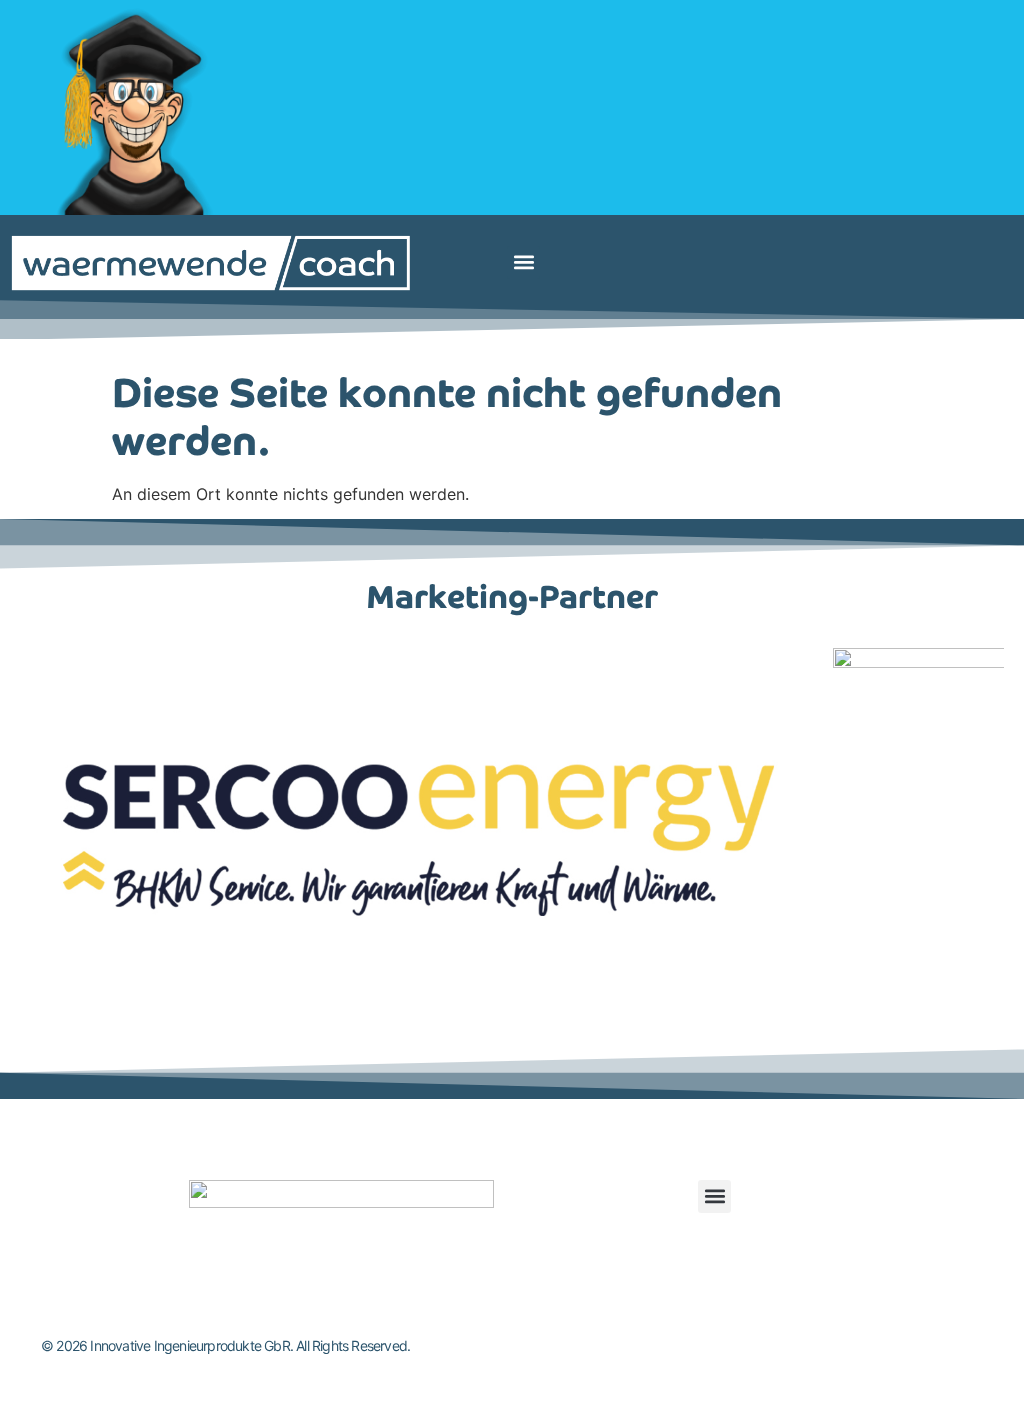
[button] (523, 262)
